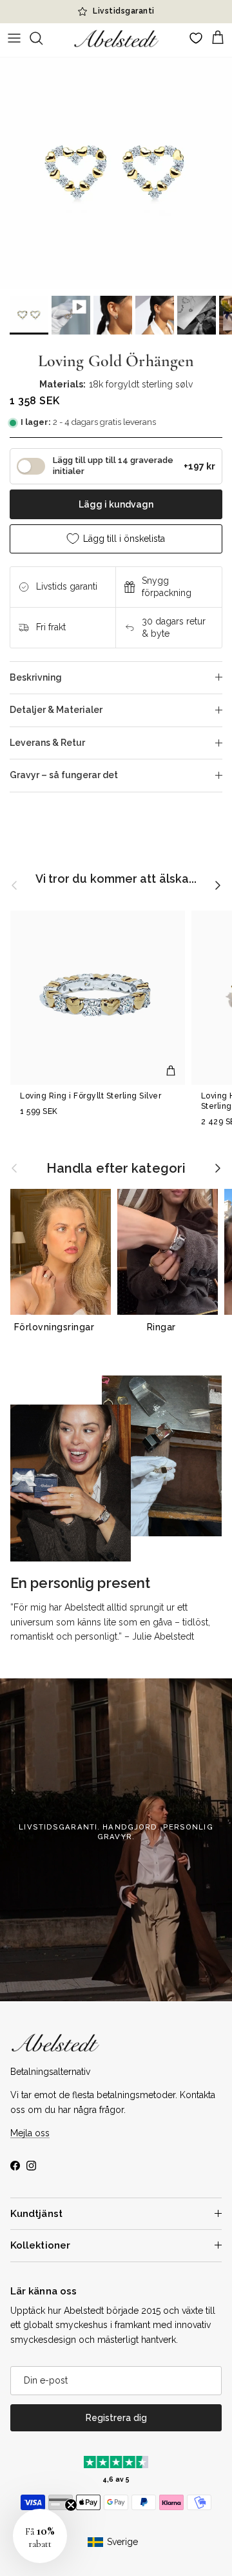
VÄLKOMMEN (174, 1321)
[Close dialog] (224, 1211)
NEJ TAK (174, 1344)
